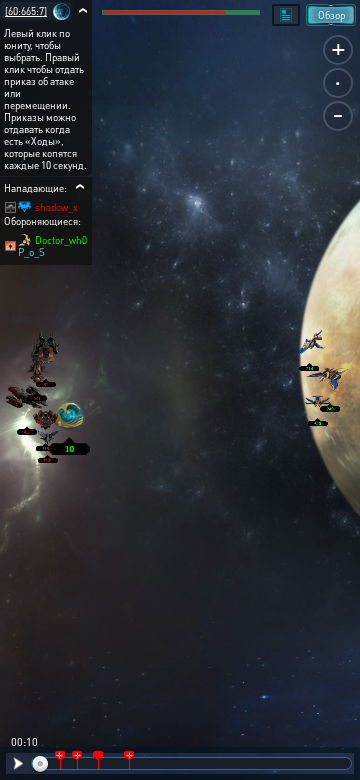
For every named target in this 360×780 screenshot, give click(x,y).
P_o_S (31, 252)
